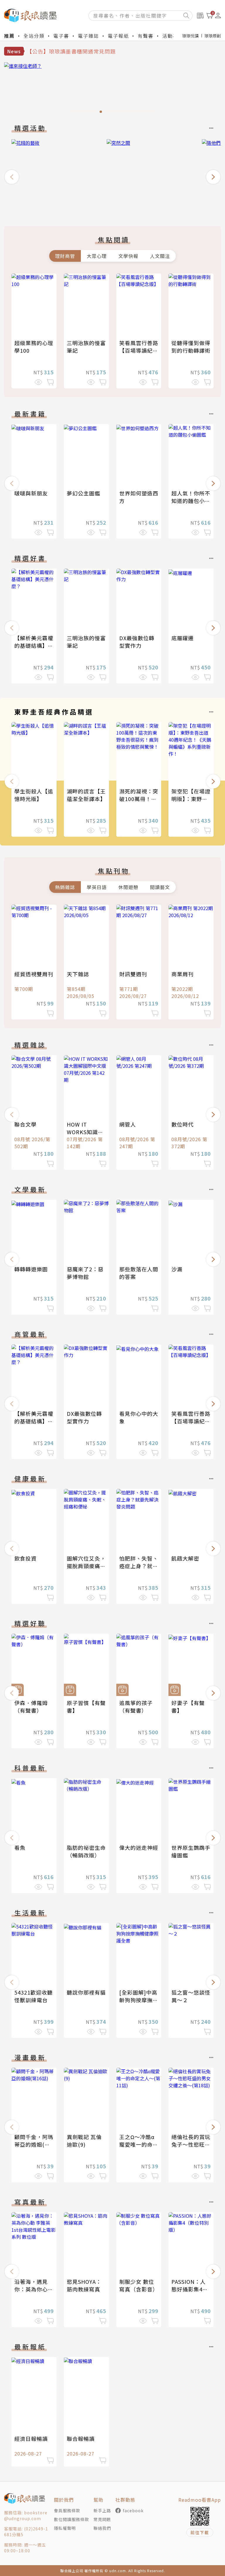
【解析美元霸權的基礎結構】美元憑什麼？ (34, 645)
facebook (133, 2510)
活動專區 (173, 36)
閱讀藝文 (160, 887)
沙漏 (177, 1269)
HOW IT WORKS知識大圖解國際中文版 (86, 1132)
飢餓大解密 (185, 1558)
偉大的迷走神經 (139, 1847)
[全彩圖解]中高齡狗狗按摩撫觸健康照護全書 (139, 2000)
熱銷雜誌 (65, 887)
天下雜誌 (78, 974)
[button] (12, 177)
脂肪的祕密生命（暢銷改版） (86, 1851)
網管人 (128, 1124)
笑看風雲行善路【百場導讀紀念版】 (139, 350)
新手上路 (102, 2510)
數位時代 (183, 1124)
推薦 (9, 36)
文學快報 (128, 256)
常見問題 (102, 2519)
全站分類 (34, 36)
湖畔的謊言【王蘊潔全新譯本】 (86, 795)
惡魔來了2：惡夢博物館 (85, 1273)
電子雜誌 (88, 36)
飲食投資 (25, 1558)
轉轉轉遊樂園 (31, 1269)
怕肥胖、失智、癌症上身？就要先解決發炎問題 (139, 1566)
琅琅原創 (213, 36)
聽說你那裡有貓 (86, 1992)
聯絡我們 (102, 2528)
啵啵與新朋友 (31, 493)
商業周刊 (183, 974)
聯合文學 (25, 1124)
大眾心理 (97, 256)
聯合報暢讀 (81, 2439)
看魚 (20, 1847)
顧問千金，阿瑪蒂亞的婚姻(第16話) (34, 2144)
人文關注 (160, 256)
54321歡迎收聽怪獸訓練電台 (34, 1996)
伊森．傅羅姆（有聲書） (31, 1707)
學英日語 (97, 887)
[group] (112, 89)
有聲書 (146, 36)
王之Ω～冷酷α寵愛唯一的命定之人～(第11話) (139, 2144)
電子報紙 (118, 36)
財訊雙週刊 (133, 974)
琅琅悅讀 (190, 36)
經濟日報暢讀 (31, 2439)
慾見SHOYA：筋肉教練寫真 (84, 2285)
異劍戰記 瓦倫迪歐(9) (84, 2141)
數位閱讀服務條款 (71, 2519)
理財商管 (65, 256)
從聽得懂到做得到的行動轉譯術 (191, 347)
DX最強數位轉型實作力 (137, 642)
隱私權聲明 (65, 2528)
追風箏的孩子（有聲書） (136, 1707)
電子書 (61, 36)
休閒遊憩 (128, 887)
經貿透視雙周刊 (34, 974)
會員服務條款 (67, 2510)
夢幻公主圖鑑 (83, 493)
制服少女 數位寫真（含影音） (139, 2285)
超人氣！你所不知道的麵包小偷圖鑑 (191, 501)
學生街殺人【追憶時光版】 (34, 795)
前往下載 (200, 2532)
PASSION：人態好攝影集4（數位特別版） (191, 2289)
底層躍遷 (183, 638)
